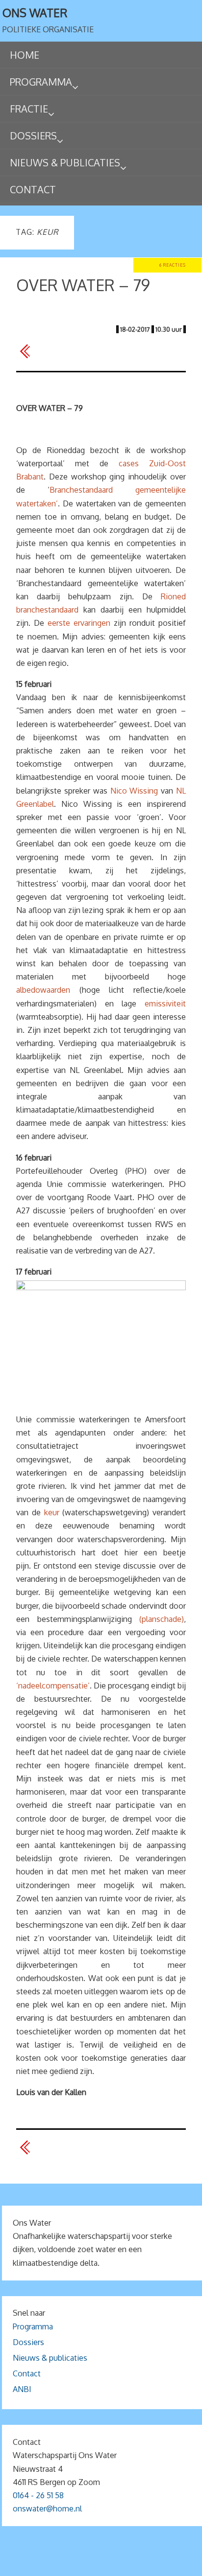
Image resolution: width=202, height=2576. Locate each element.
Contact (27, 2373)
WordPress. (159, 2565)
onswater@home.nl (47, 2508)
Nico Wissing (134, 791)
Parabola (118, 2565)
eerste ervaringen (79, 623)
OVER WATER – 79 (83, 285)
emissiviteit (165, 1003)
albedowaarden (43, 990)
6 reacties (173, 265)
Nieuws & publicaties (50, 2358)
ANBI (22, 2389)
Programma (33, 2326)
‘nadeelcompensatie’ (53, 1686)
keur (52, 1512)
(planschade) (162, 1619)
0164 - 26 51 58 (38, 2495)
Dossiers (28, 2342)
